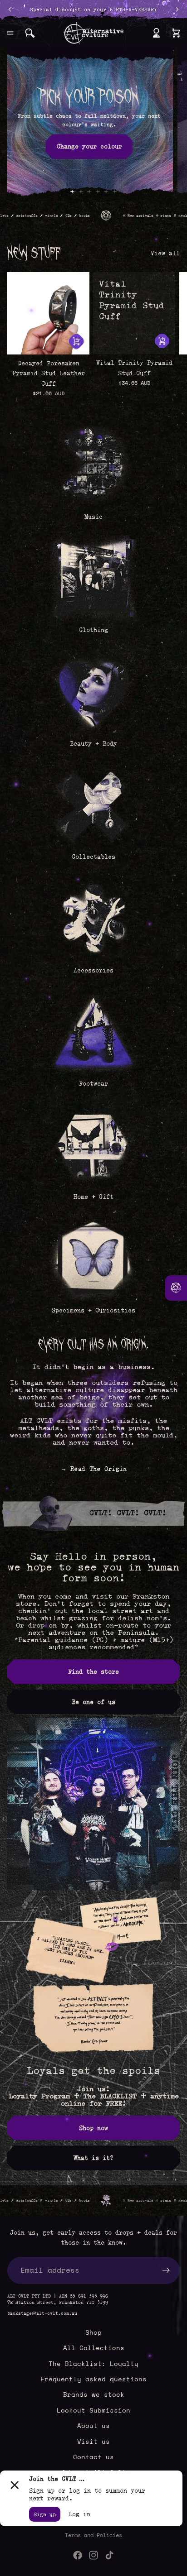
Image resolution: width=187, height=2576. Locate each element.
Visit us (93, 2441)
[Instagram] (93, 2555)
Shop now (93, 2128)
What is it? (93, 2158)
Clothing (93, 630)
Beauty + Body (93, 743)
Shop (93, 2332)
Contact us (93, 2457)
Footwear (93, 1083)
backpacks (175, 216)
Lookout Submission (93, 2410)
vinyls (13, 216)
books (47, 216)
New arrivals (102, 216)
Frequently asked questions (93, 2379)
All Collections (94, 2348)
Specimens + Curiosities (93, 1310)
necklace (149, 216)
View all (165, 253)
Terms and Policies (93, 2535)
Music (93, 517)
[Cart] (176, 33)
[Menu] (10, 33)
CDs (30, 216)
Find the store (93, 1671)
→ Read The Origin (94, 1469)
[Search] (30, 33)
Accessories (93, 970)
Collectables (93, 857)
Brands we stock (94, 2395)
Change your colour (89, 146)
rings (128, 216)
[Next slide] (172, 124)
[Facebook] (78, 2555)
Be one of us (93, 1702)
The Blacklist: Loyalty (93, 2363)
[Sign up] (166, 2270)
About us (93, 2425)
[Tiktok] (109, 2555)
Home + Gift (93, 1197)
